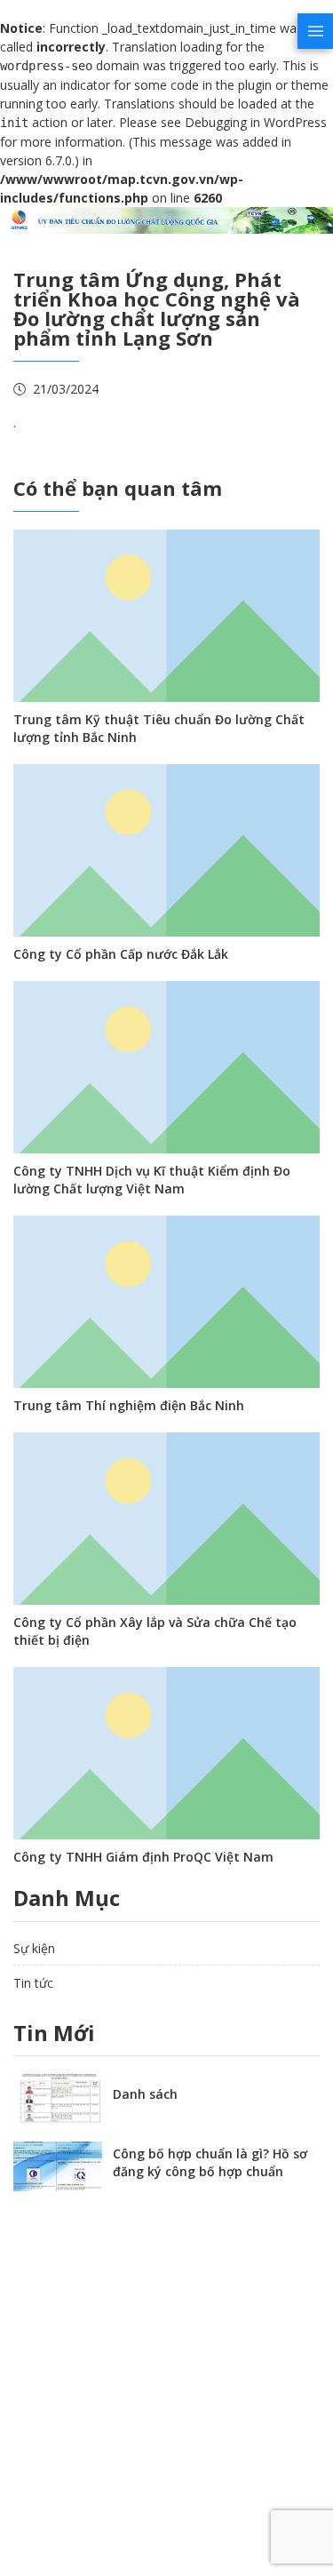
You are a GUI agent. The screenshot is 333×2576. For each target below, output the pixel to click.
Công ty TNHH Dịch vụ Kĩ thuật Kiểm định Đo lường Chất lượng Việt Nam (152, 1180)
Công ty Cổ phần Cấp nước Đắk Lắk (121, 954)
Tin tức (33, 1983)
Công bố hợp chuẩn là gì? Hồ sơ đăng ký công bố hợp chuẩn (210, 2162)
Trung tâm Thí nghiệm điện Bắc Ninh (129, 1405)
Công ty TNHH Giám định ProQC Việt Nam (143, 1857)
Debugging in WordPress (256, 122)
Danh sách (145, 2094)
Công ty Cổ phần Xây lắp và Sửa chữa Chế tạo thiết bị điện (155, 1631)
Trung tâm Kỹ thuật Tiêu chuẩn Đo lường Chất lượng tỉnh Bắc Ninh (159, 728)
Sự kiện (34, 1948)
